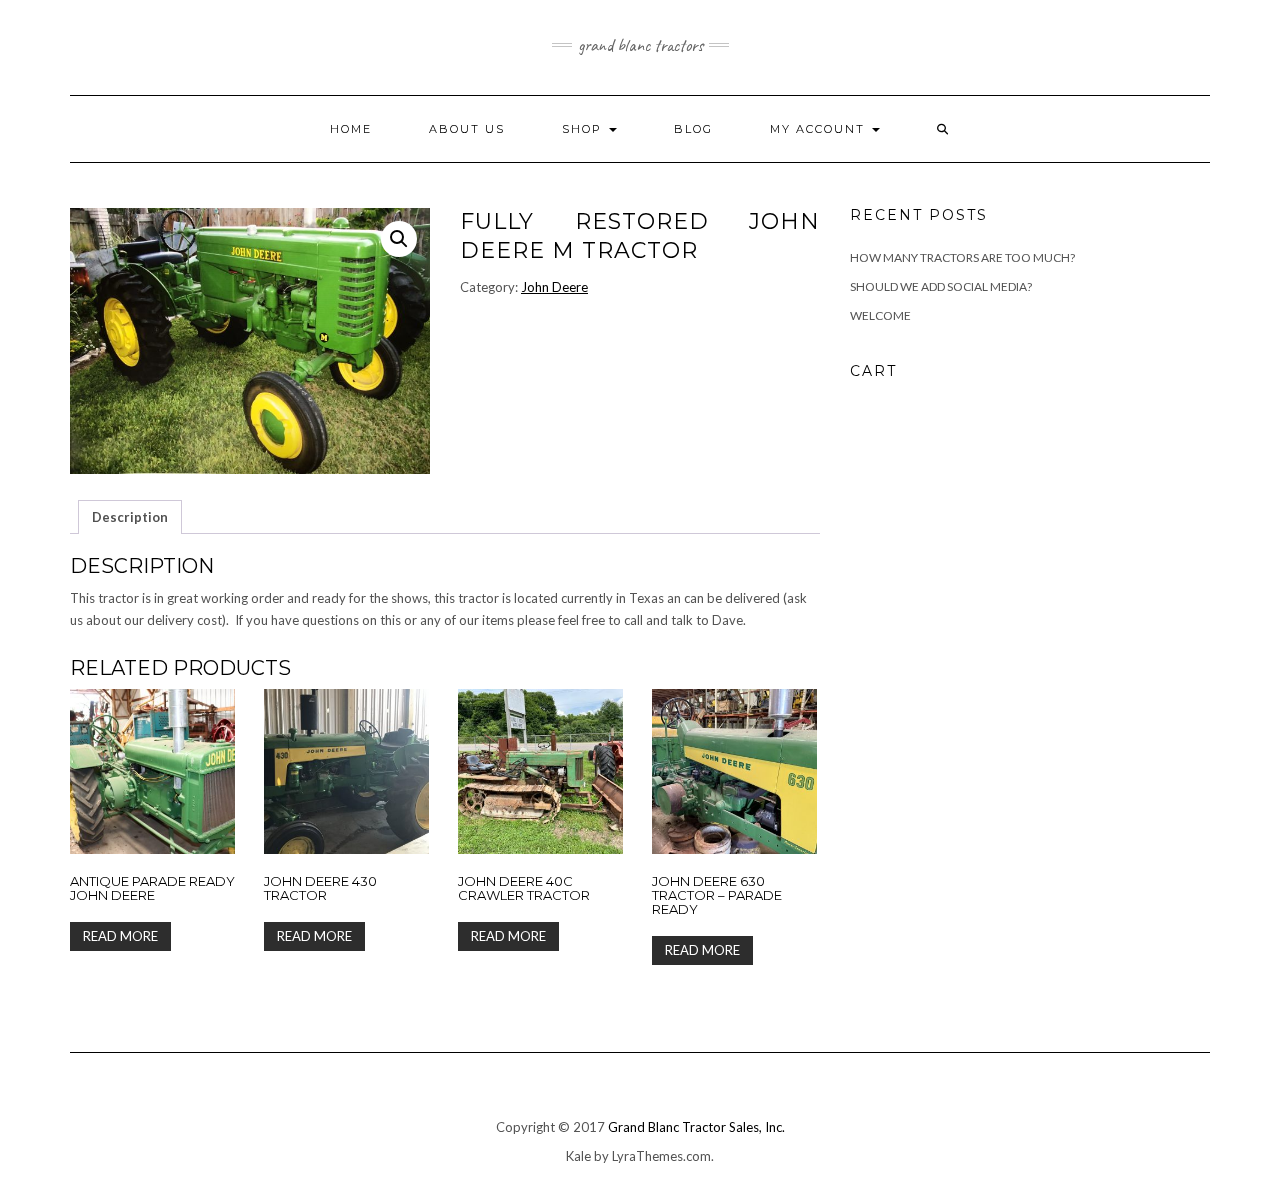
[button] (399, 239)
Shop (584, 129)
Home (351, 129)
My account (820, 129)
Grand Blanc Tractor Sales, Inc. (696, 1127)
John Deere (554, 287)
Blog (693, 129)
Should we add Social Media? (941, 286)
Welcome (880, 315)
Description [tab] (130, 517)
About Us (467, 129)
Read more (120, 936)
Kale (578, 1156)
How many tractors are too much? (962, 257)
